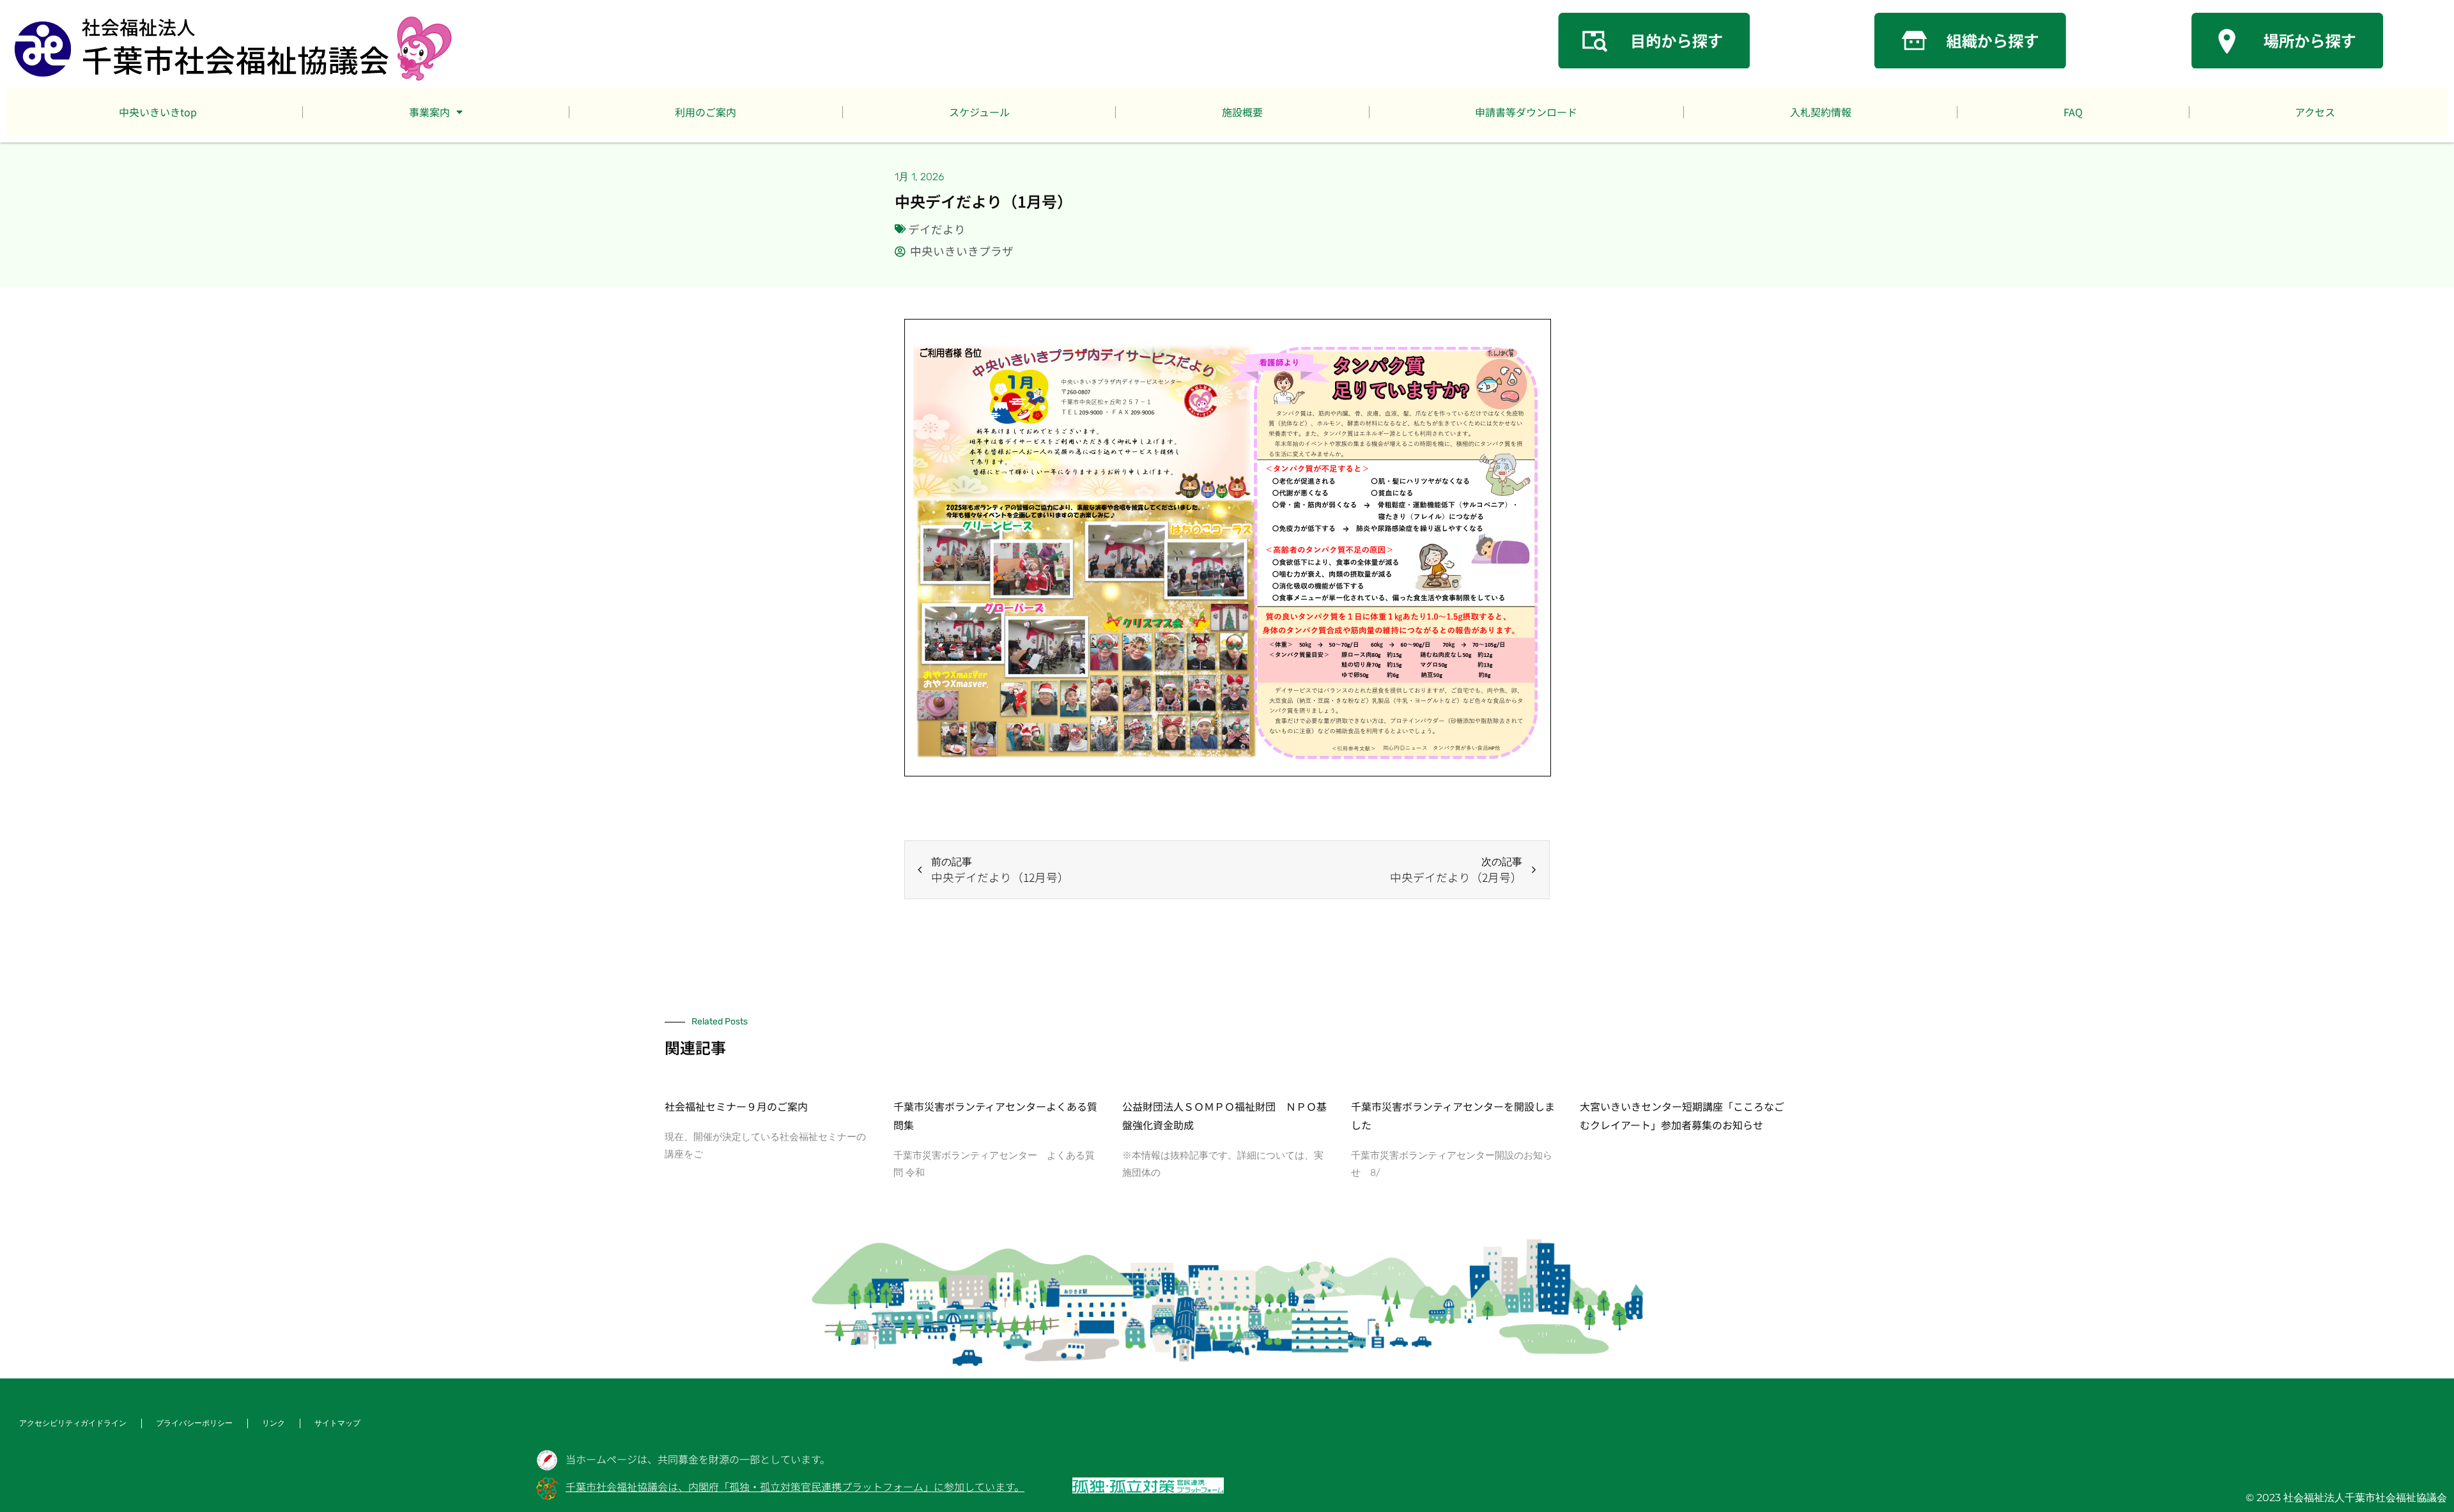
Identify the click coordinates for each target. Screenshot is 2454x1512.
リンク (274, 1423)
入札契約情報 (1821, 112)
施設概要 (1242, 112)
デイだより (937, 229)
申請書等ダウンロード (1526, 112)
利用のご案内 (706, 112)
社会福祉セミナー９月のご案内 (736, 1106)
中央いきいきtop (158, 112)
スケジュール (979, 112)
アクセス (2315, 112)
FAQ (2073, 112)
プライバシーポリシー (194, 1423)
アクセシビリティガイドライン (73, 1423)
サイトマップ (337, 1423)
